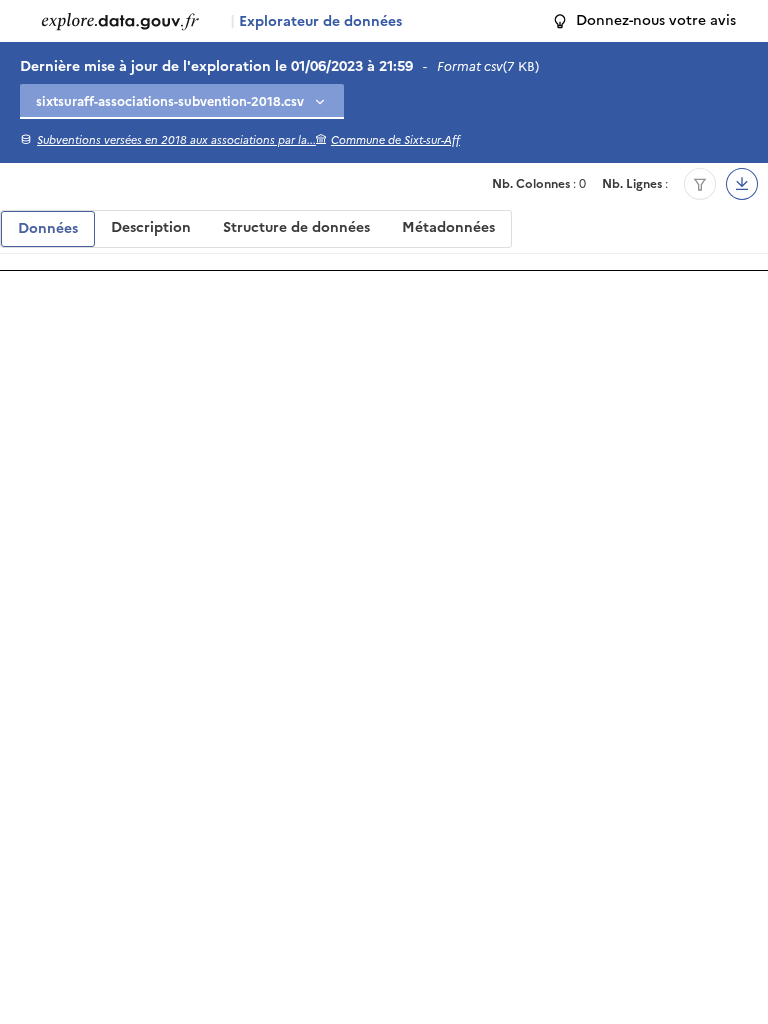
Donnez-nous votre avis (656, 20)
